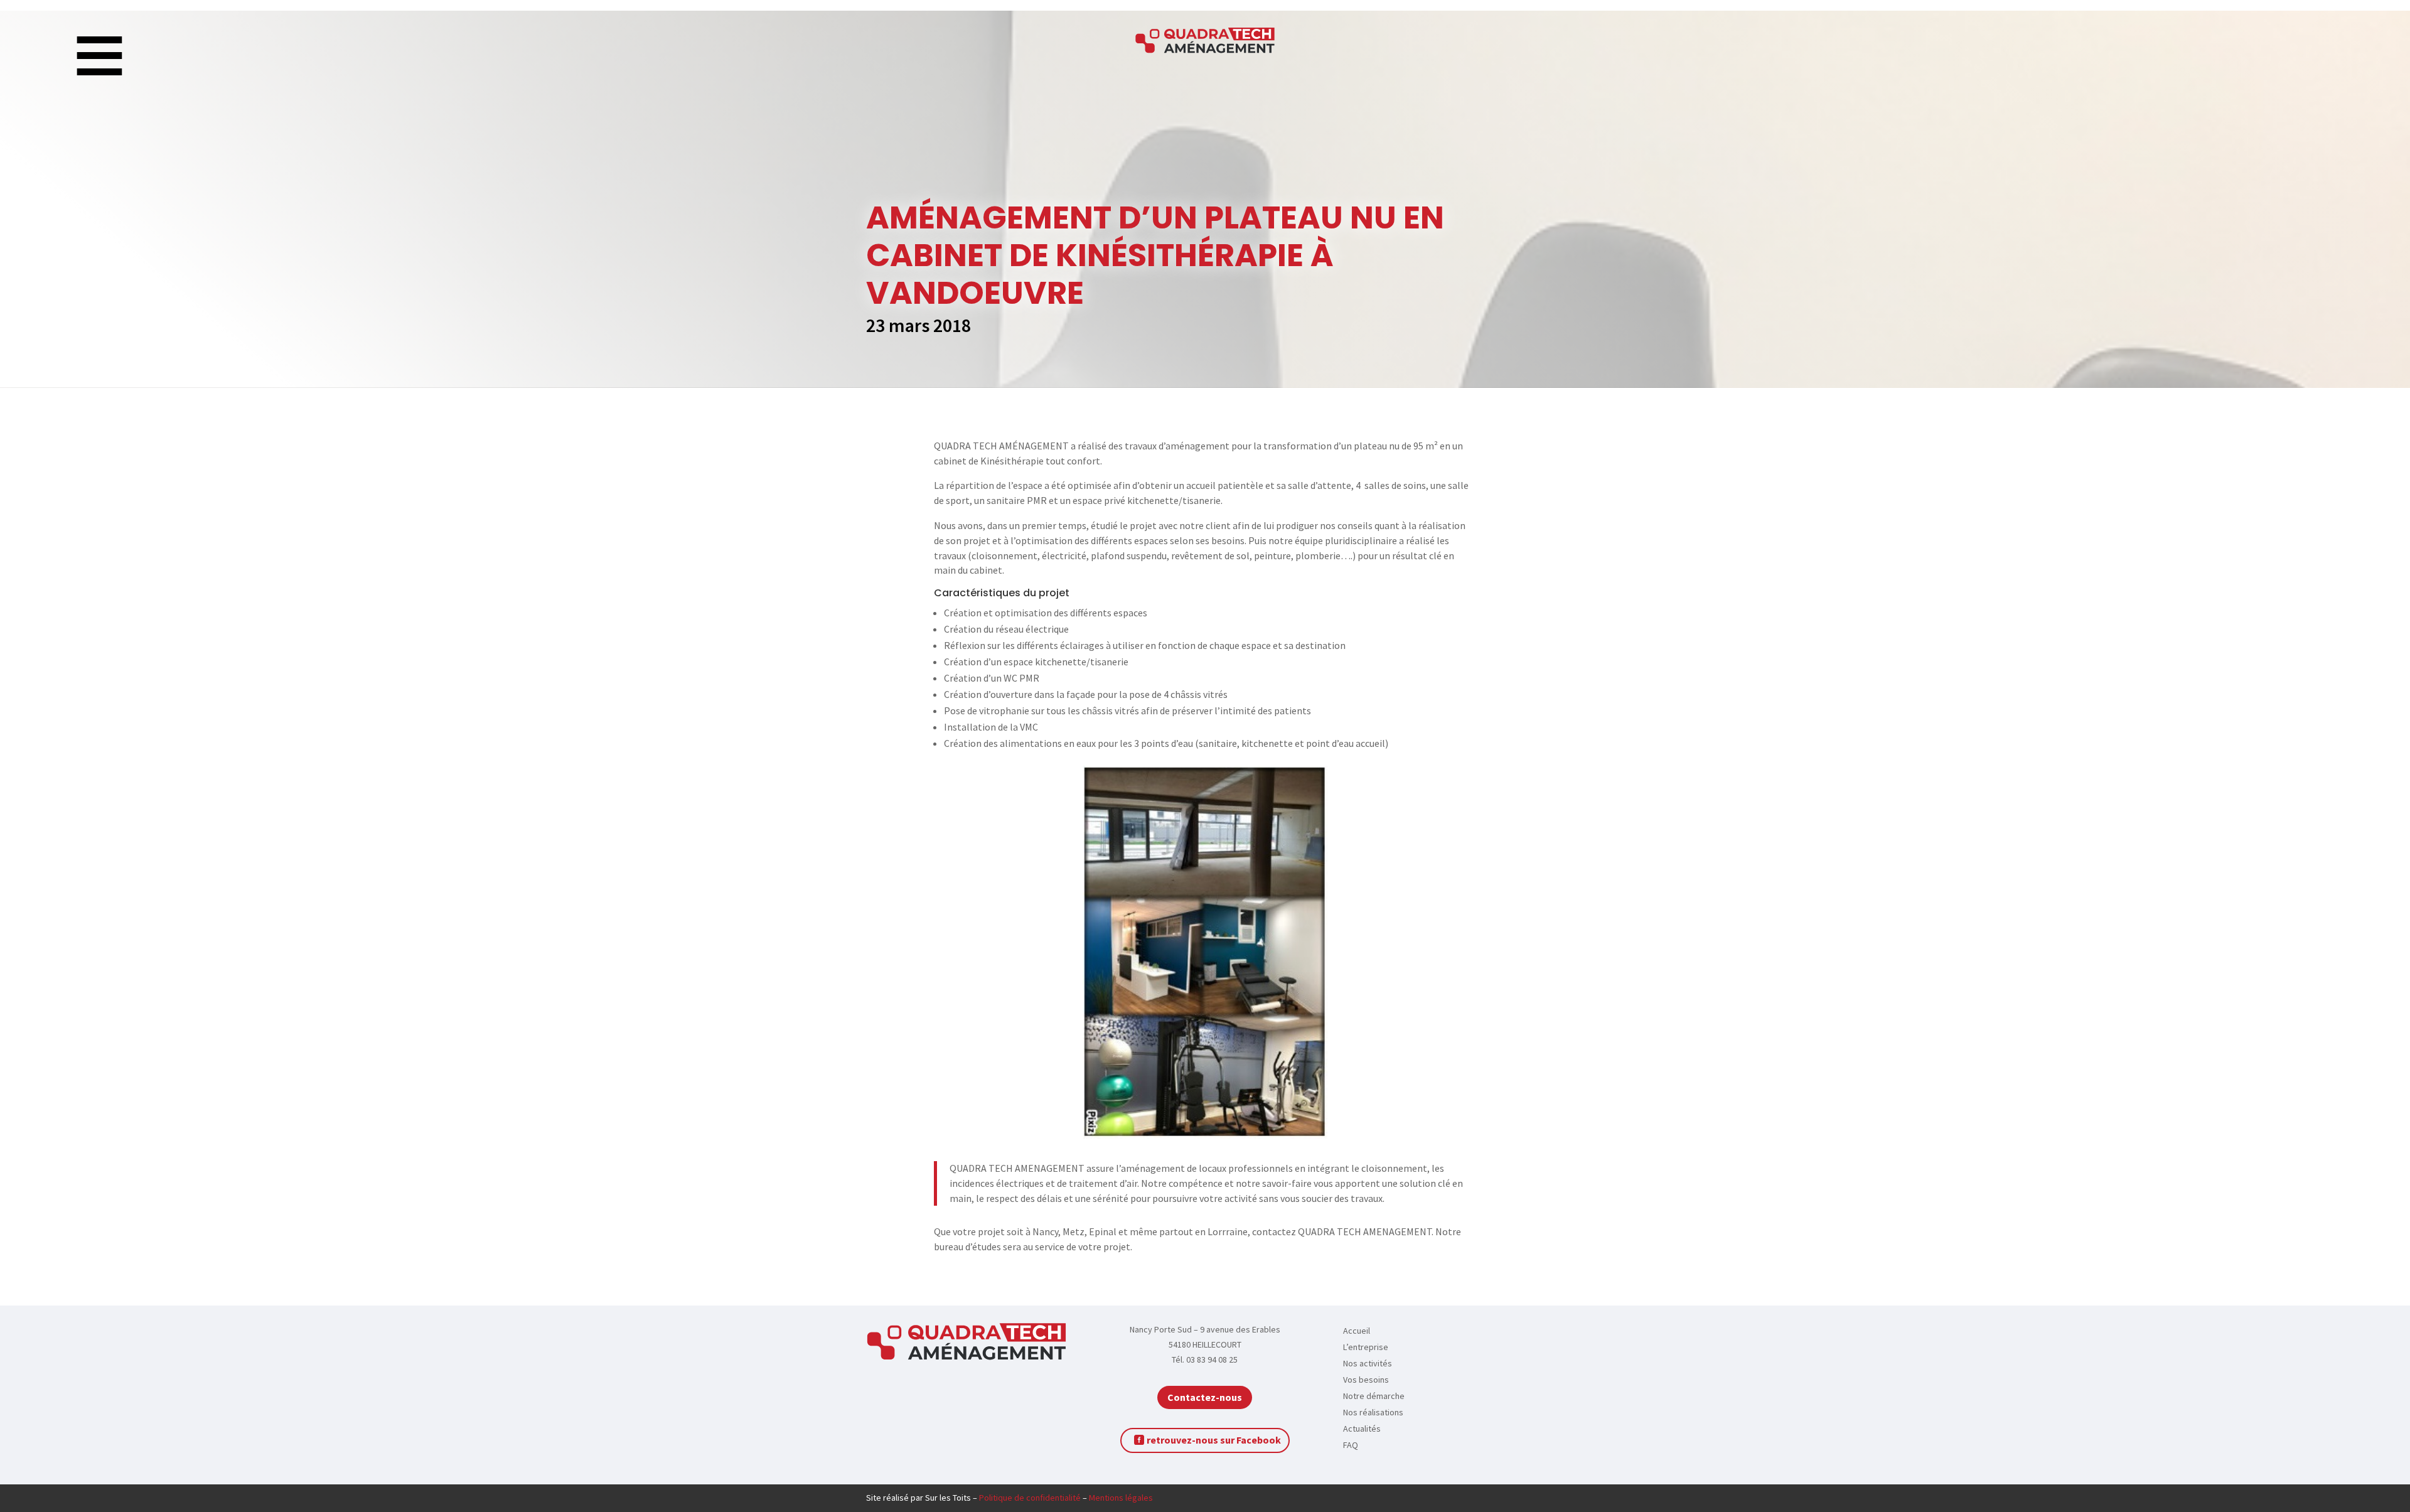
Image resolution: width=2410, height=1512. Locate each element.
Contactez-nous (1205, 1397)
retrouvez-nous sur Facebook (1214, 1440)
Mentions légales (1121, 1498)
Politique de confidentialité (1030, 1498)
